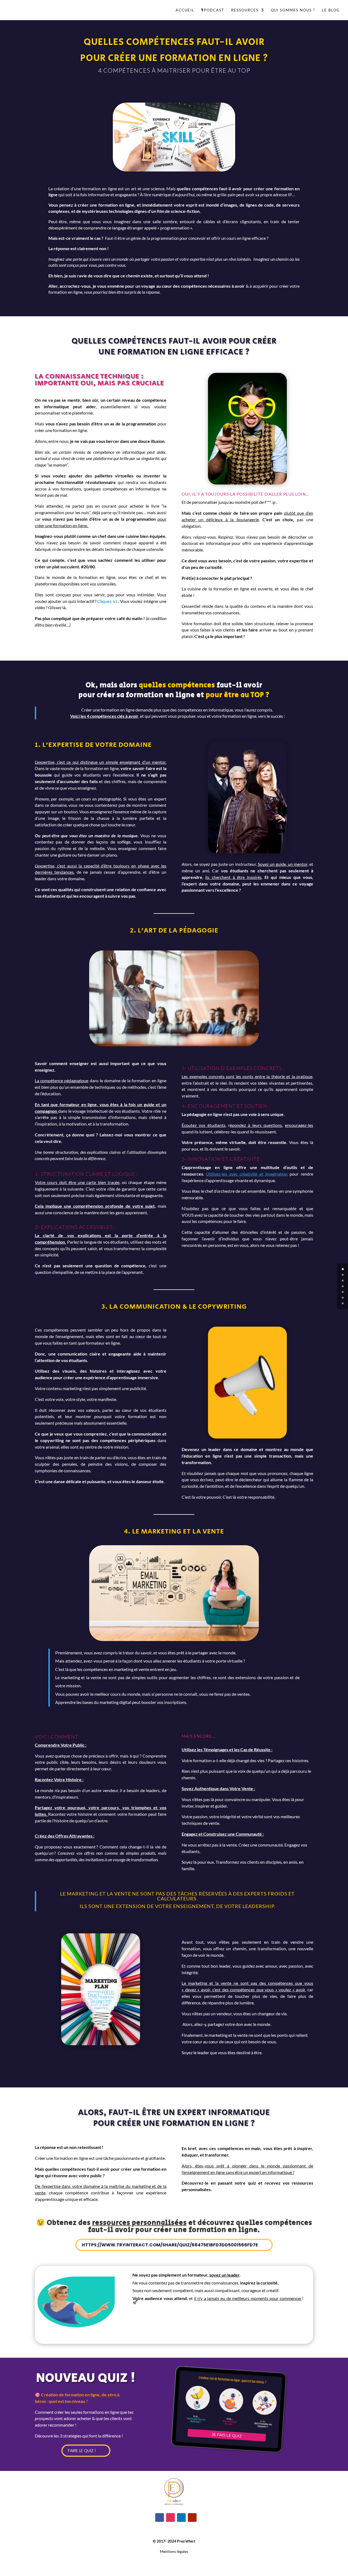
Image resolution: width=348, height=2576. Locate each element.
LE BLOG (331, 10)
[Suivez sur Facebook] (160, 2517)
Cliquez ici (107, 601)
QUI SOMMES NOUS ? (293, 10)
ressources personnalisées (139, 2223)
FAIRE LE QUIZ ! (82, 2451)
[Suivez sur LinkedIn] (181, 2517)
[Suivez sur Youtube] (192, 2517)
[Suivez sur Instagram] (170, 2517)
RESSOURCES (245, 10)
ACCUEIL (185, 10)
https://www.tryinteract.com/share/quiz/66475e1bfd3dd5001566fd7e (170, 2245)
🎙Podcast (213, 10)
